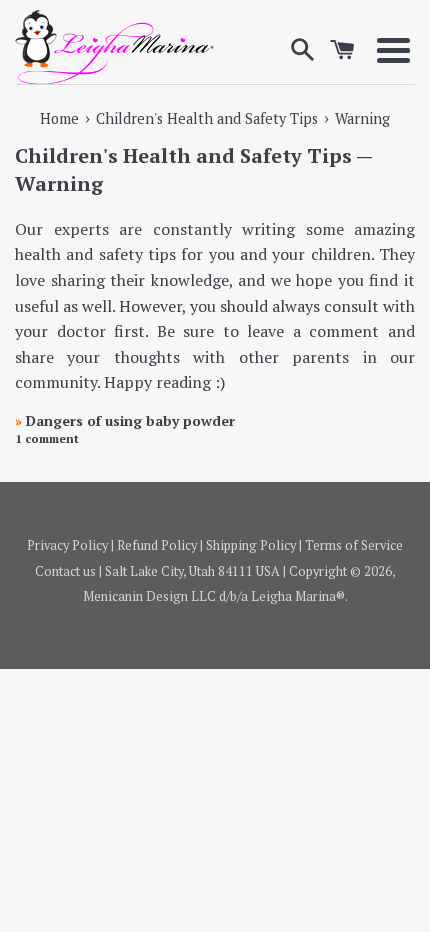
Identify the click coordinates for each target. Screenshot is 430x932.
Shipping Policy (251, 545)
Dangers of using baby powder (125, 420)
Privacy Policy (67, 545)
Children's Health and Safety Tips (183, 155)
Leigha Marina (293, 596)
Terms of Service (354, 545)
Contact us (65, 571)
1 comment (47, 438)
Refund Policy (157, 545)
